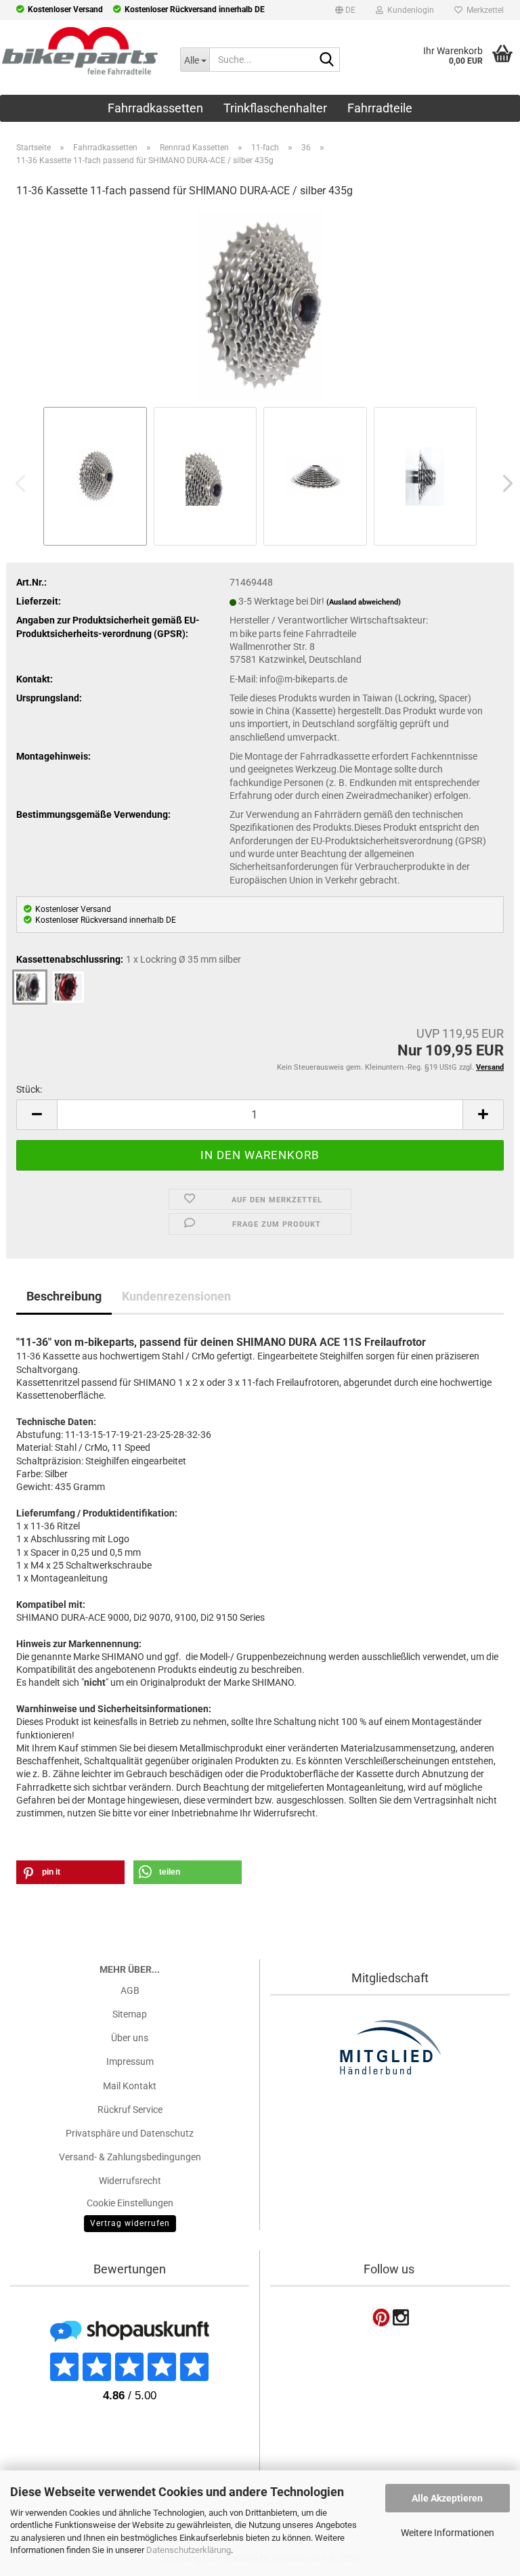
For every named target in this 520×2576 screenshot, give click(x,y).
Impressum (130, 2061)
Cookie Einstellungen (130, 2203)
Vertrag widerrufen (130, 2223)
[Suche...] (327, 60)
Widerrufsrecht (130, 2181)
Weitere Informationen (448, 2533)
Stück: (29, 1089)
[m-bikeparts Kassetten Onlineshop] (80, 51)
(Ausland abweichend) (364, 602)
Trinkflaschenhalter (275, 108)
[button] (345, 12)
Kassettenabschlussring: (129, 959)
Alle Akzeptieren (447, 2498)
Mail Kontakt (130, 2086)
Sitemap (130, 2014)
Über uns (130, 2038)
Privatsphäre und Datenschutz (130, 2133)
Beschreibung (64, 1296)
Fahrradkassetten (155, 108)
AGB (130, 1990)
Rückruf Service (130, 2110)
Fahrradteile (380, 108)
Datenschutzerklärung (189, 2550)
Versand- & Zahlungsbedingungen (130, 2157)
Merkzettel (483, 10)
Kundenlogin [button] (409, 10)
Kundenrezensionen (176, 1296)
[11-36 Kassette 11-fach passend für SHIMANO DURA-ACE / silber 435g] (260, 306)
